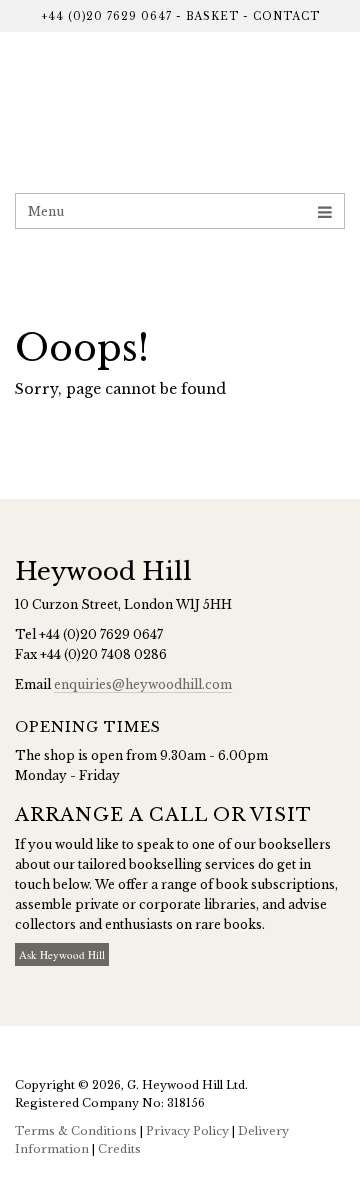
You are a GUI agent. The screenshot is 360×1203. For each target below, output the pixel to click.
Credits (119, 1149)
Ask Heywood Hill (62, 954)
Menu (46, 211)
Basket (212, 16)
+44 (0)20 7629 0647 (106, 16)
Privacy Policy (187, 1131)
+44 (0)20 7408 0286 (103, 654)
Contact (286, 16)
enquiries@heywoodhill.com (143, 684)
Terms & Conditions (76, 1131)
